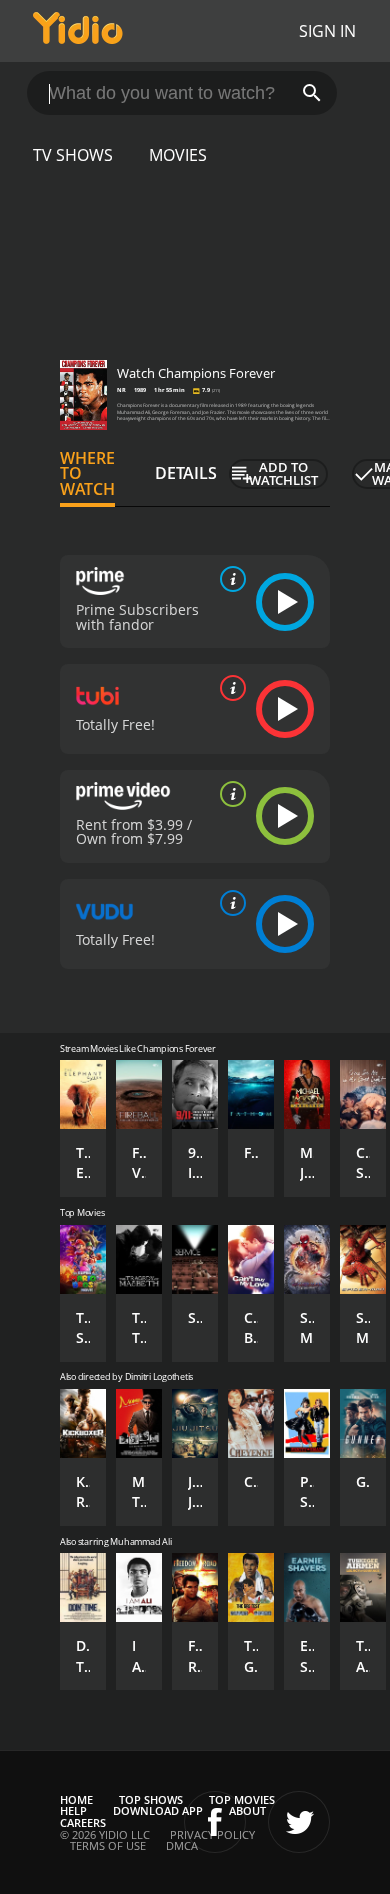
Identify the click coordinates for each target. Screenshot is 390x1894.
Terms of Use (108, 1845)
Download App (158, 1810)
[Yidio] (78, 31)
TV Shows (73, 155)
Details (186, 473)
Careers (83, 1822)
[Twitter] (299, 1822)
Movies (178, 155)
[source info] (229, 579)
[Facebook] (215, 1822)
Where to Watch (87, 474)
